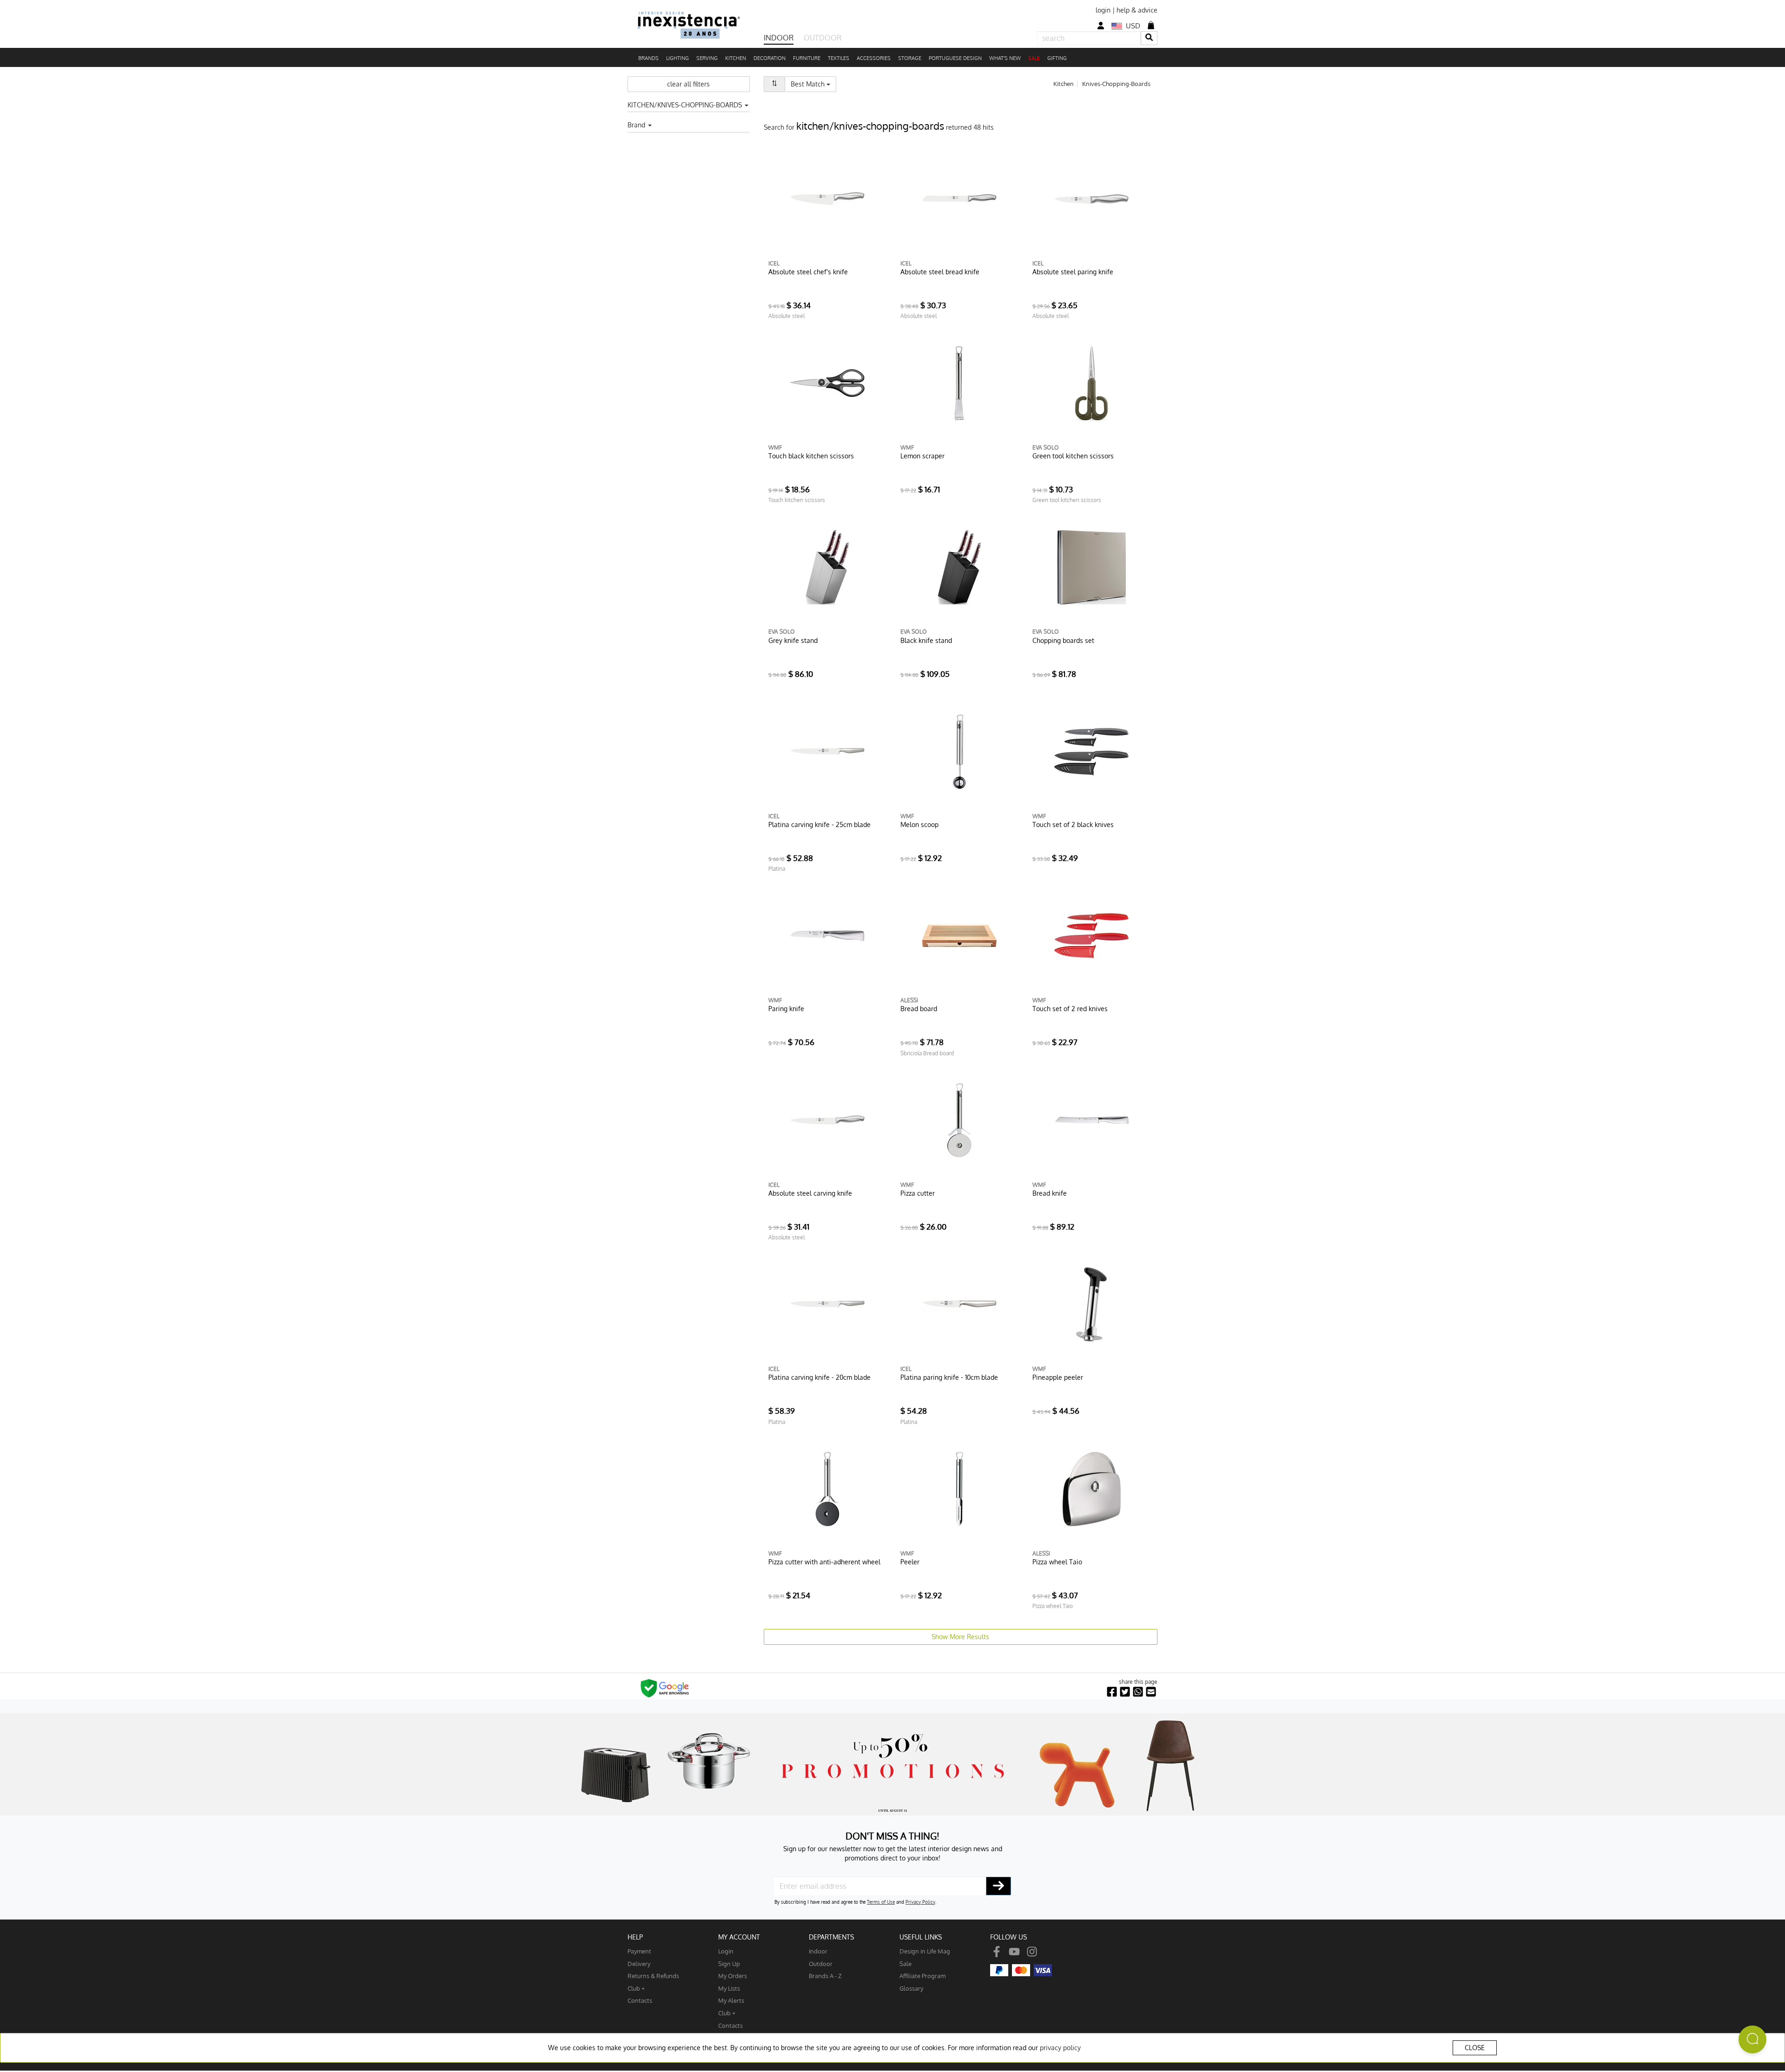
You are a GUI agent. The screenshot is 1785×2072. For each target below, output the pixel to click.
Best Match (813, 84)
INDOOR (779, 38)
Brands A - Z (825, 1976)
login (1103, 10)
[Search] (1149, 38)
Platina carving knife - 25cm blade (820, 824)
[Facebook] (997, 1951)
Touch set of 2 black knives (1073, 824)
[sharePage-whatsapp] (1138, 1692)
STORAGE (910, 58)
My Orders (733, 1976)
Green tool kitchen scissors (1073, 456)
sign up (729, 1963)
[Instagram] (1032, 1951)
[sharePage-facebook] (1112, 1692)
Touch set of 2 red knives (1070, 1009)
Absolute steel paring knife (1073, 272)
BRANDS (648, 58)
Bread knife (1050, 1193)
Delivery (639, 1963)
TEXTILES (839, 58)
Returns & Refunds (653, 1976)
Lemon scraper (922, 456)
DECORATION (770, 58)
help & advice (1137, 10)
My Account (739, 1937)
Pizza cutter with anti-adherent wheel (824, 1562)
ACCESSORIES (874, 58)
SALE (1034, 58)
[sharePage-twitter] (1125, 1692)
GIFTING (1057, 58)
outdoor (821, 1963)
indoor (818, 1951)
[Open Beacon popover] (1752, 2039)
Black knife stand (926, 640)
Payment (639, 1951)
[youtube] (1014, 1951)
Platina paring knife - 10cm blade (949, 1377)
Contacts (640, 2000)
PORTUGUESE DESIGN (955, 58)
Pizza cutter (918, 1193)
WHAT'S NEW (1005, 58)
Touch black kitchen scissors (811, 456)
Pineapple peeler (1058, 1377)
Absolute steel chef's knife (808, 272)
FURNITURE (807, 58)
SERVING (707, 58)
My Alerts (731, 2000)
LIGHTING (678, 58)
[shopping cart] (1151, 25)
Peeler (910, 1562)
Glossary (911, 1988)
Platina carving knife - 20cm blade (820, 1377)
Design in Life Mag (925, 1951)
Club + (636, 1988)
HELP (635, 1937)
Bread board (919, 1009)
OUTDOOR (823, 38)
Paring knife (786, 1009)
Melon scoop (919, 824)
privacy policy (1060, 2048)
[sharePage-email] (1151, 1692)
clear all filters (688, 84)
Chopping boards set (1063, 640)
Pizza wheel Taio (1057, 1562)
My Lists (729, 1988)
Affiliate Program (922, 1976)
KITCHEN (736, 58)
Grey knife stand (793, 640)
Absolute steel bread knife (940, 272)
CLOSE (1475, 2048)
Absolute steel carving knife (810, 1193)
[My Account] (1101, 26)
